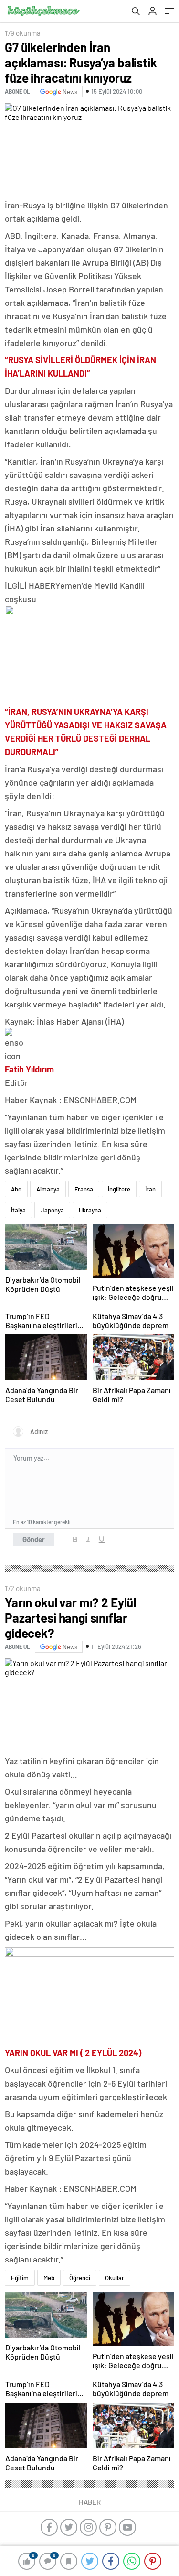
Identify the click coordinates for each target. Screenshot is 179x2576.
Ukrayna (90, 1210)
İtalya (18, 1210)
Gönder (34, 1539)
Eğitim (20, 2278)
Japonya (52, 1210)
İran (150, 1189)
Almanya (48, 1189)
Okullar (115, 2278)
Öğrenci (80, 2278)
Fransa (84, 1189)
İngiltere (119, 1189)
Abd (16, 1189)
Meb (49, 2278)
